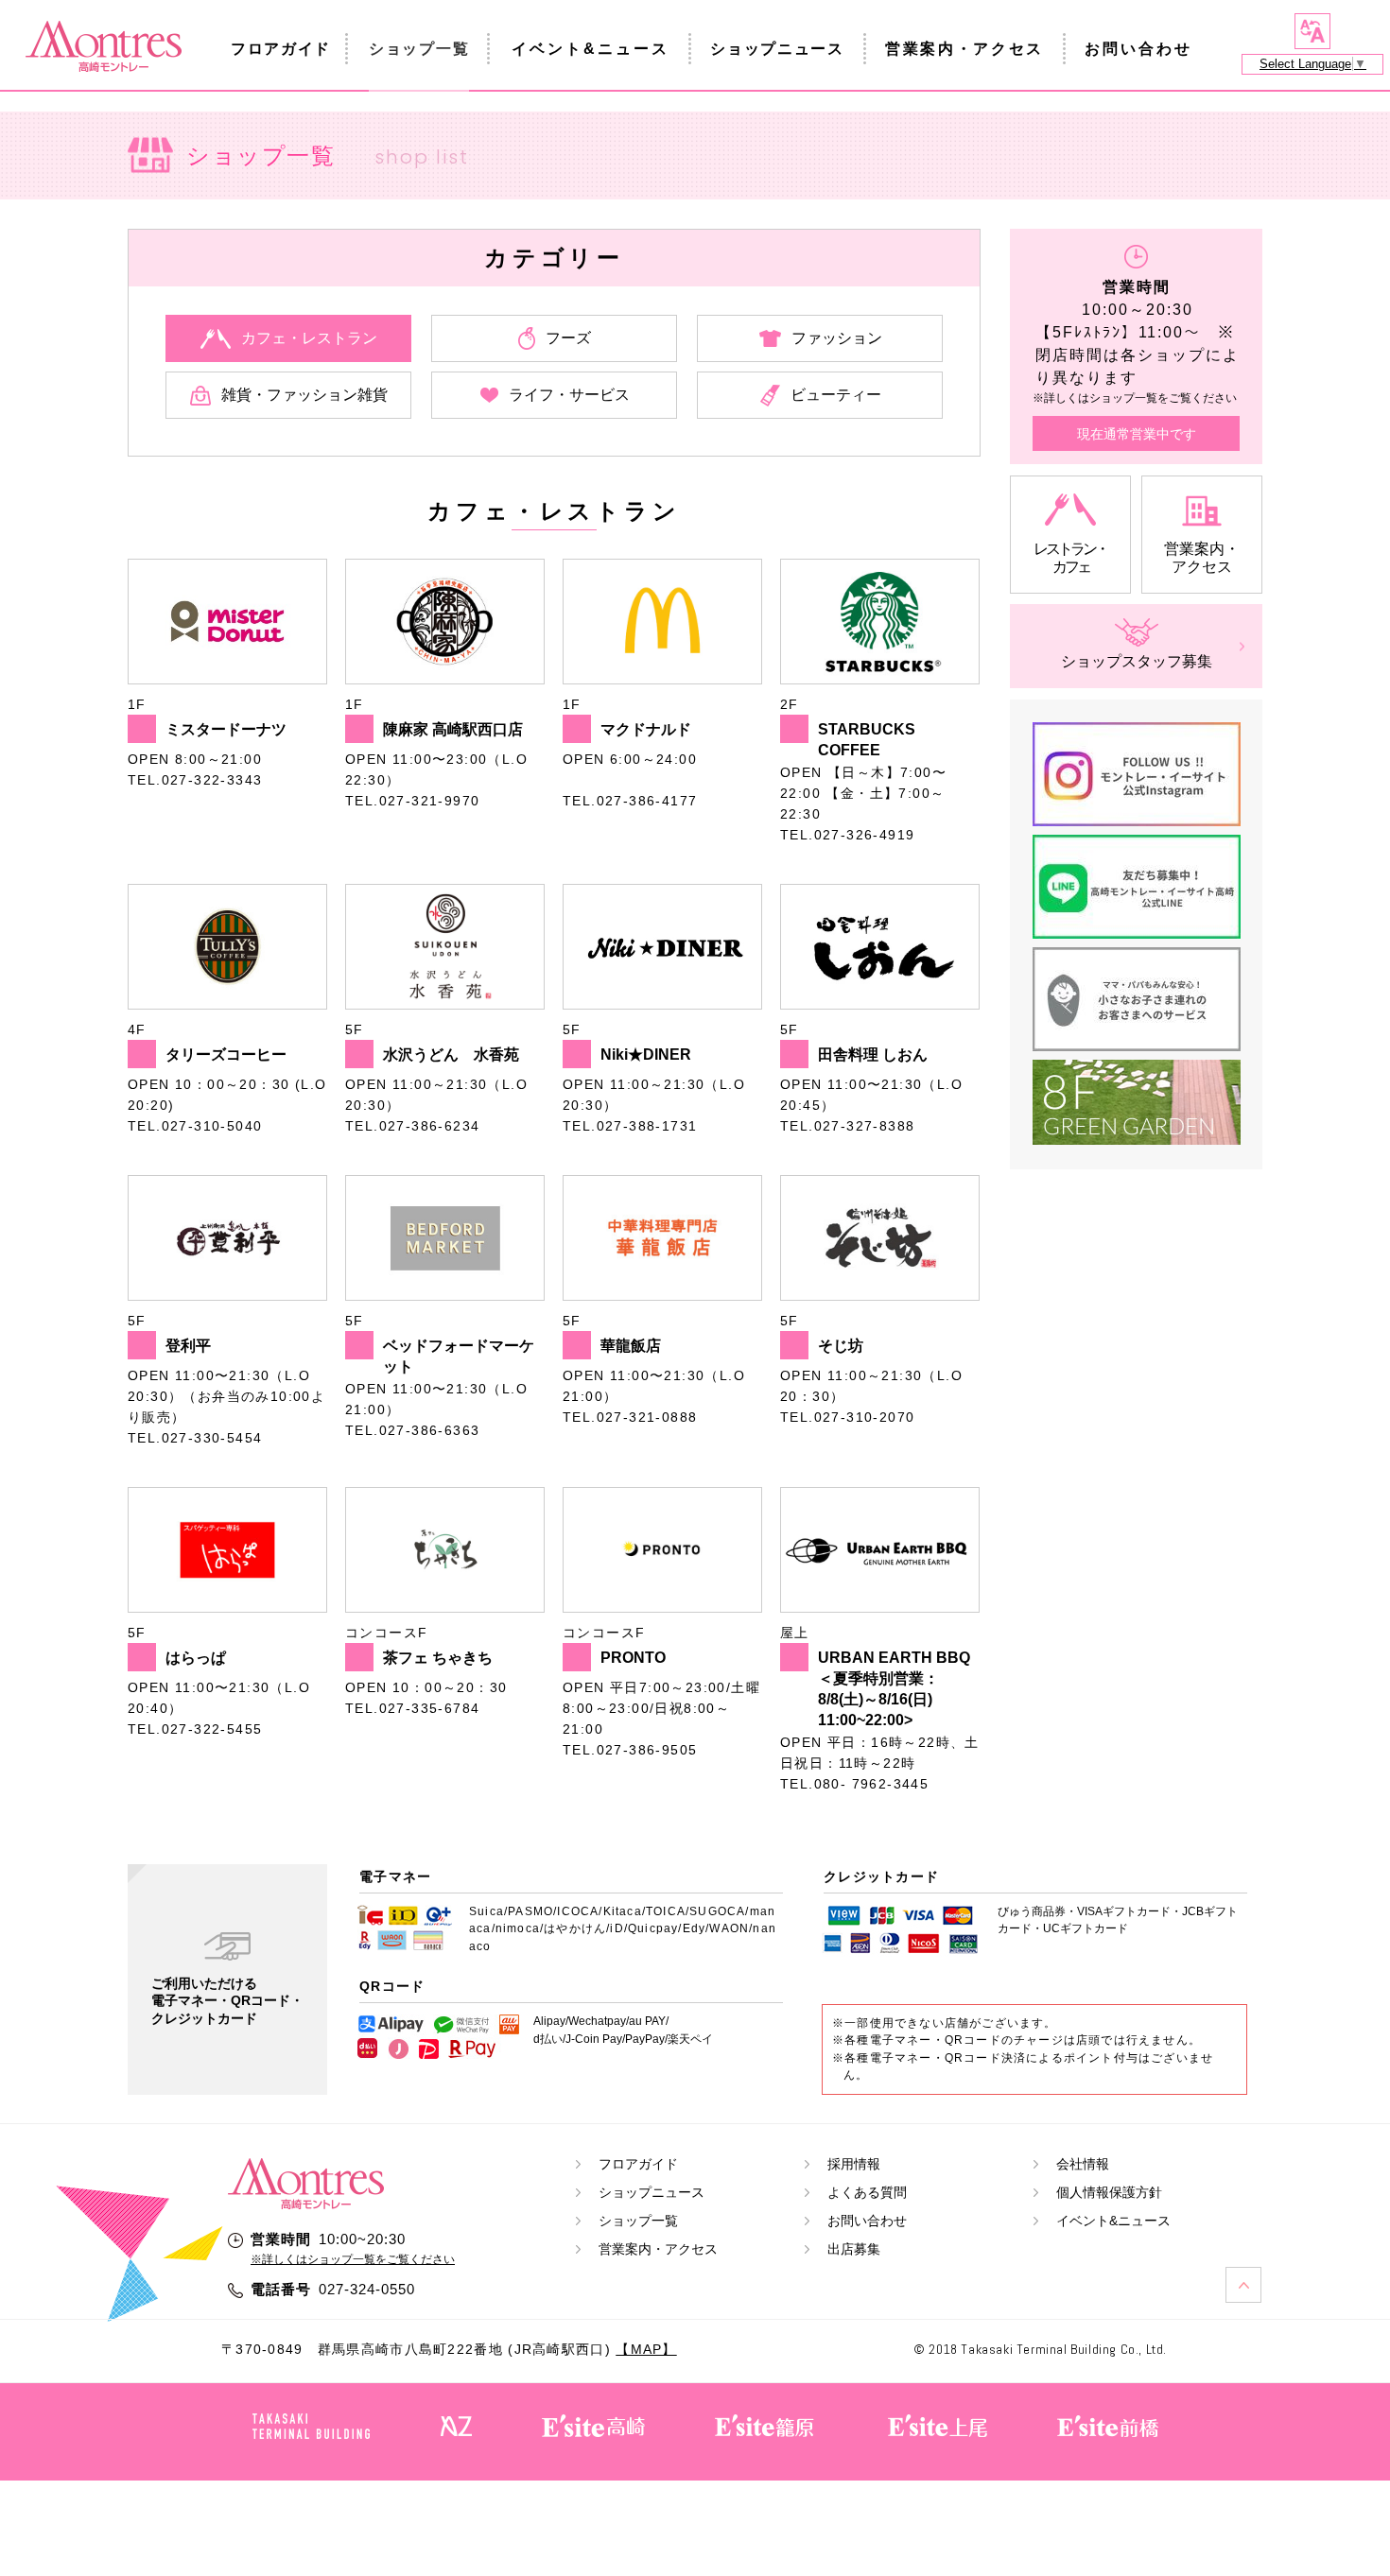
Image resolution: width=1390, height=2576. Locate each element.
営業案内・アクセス (964, 49)
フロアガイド (281, 49)
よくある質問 (867, 2192)
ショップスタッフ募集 (1137, 661)
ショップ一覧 (419, 49)
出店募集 (854, 2249)
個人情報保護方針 (1109, 2192)
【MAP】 (646, 2349)
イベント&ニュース (591, 49)
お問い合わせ (1138, 49)
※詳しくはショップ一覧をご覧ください (353, 2259)
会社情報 (1083, 2164)
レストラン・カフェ (1070, 558)
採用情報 (854, 2164)
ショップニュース (777, 49)
